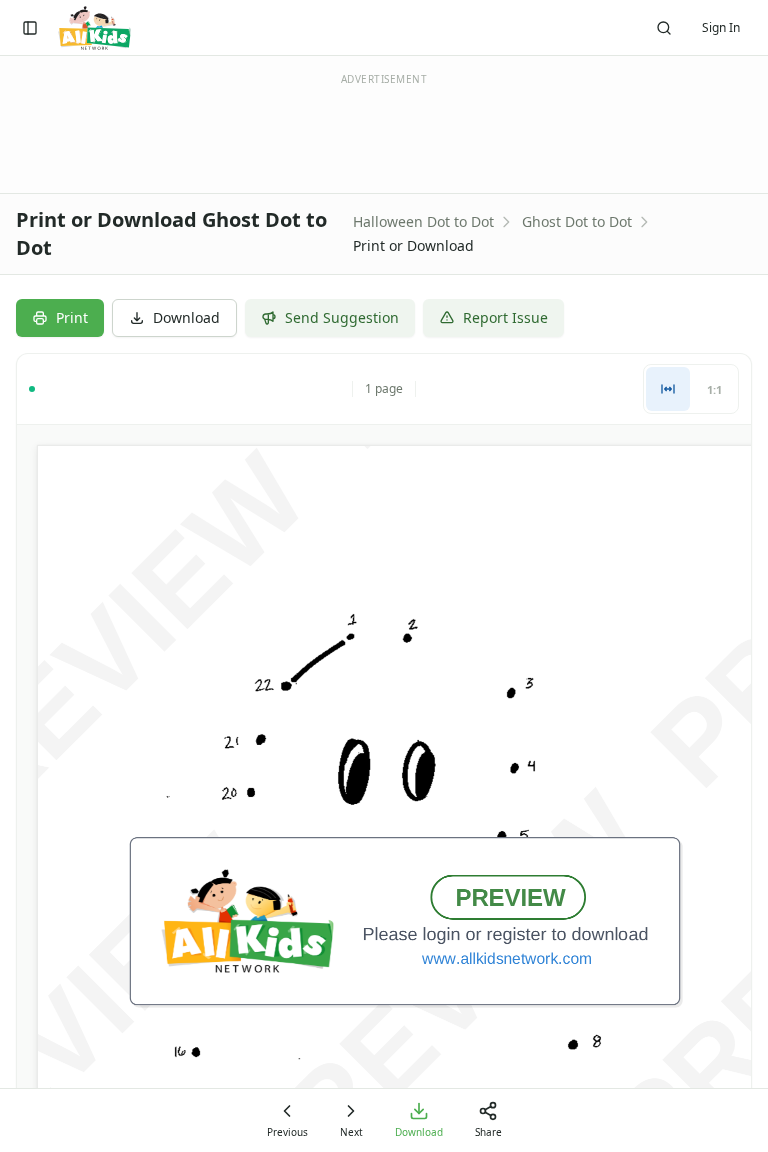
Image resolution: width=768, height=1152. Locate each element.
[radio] (668, 389)
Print (72, 317)
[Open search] (664, 28)
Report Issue (505, 317)
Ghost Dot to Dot (577, 221)
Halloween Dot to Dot (423, 221)
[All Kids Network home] (94, 28)
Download (186, 317)
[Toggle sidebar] (30, 28)
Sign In (721, 27)
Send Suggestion (342, 317)
